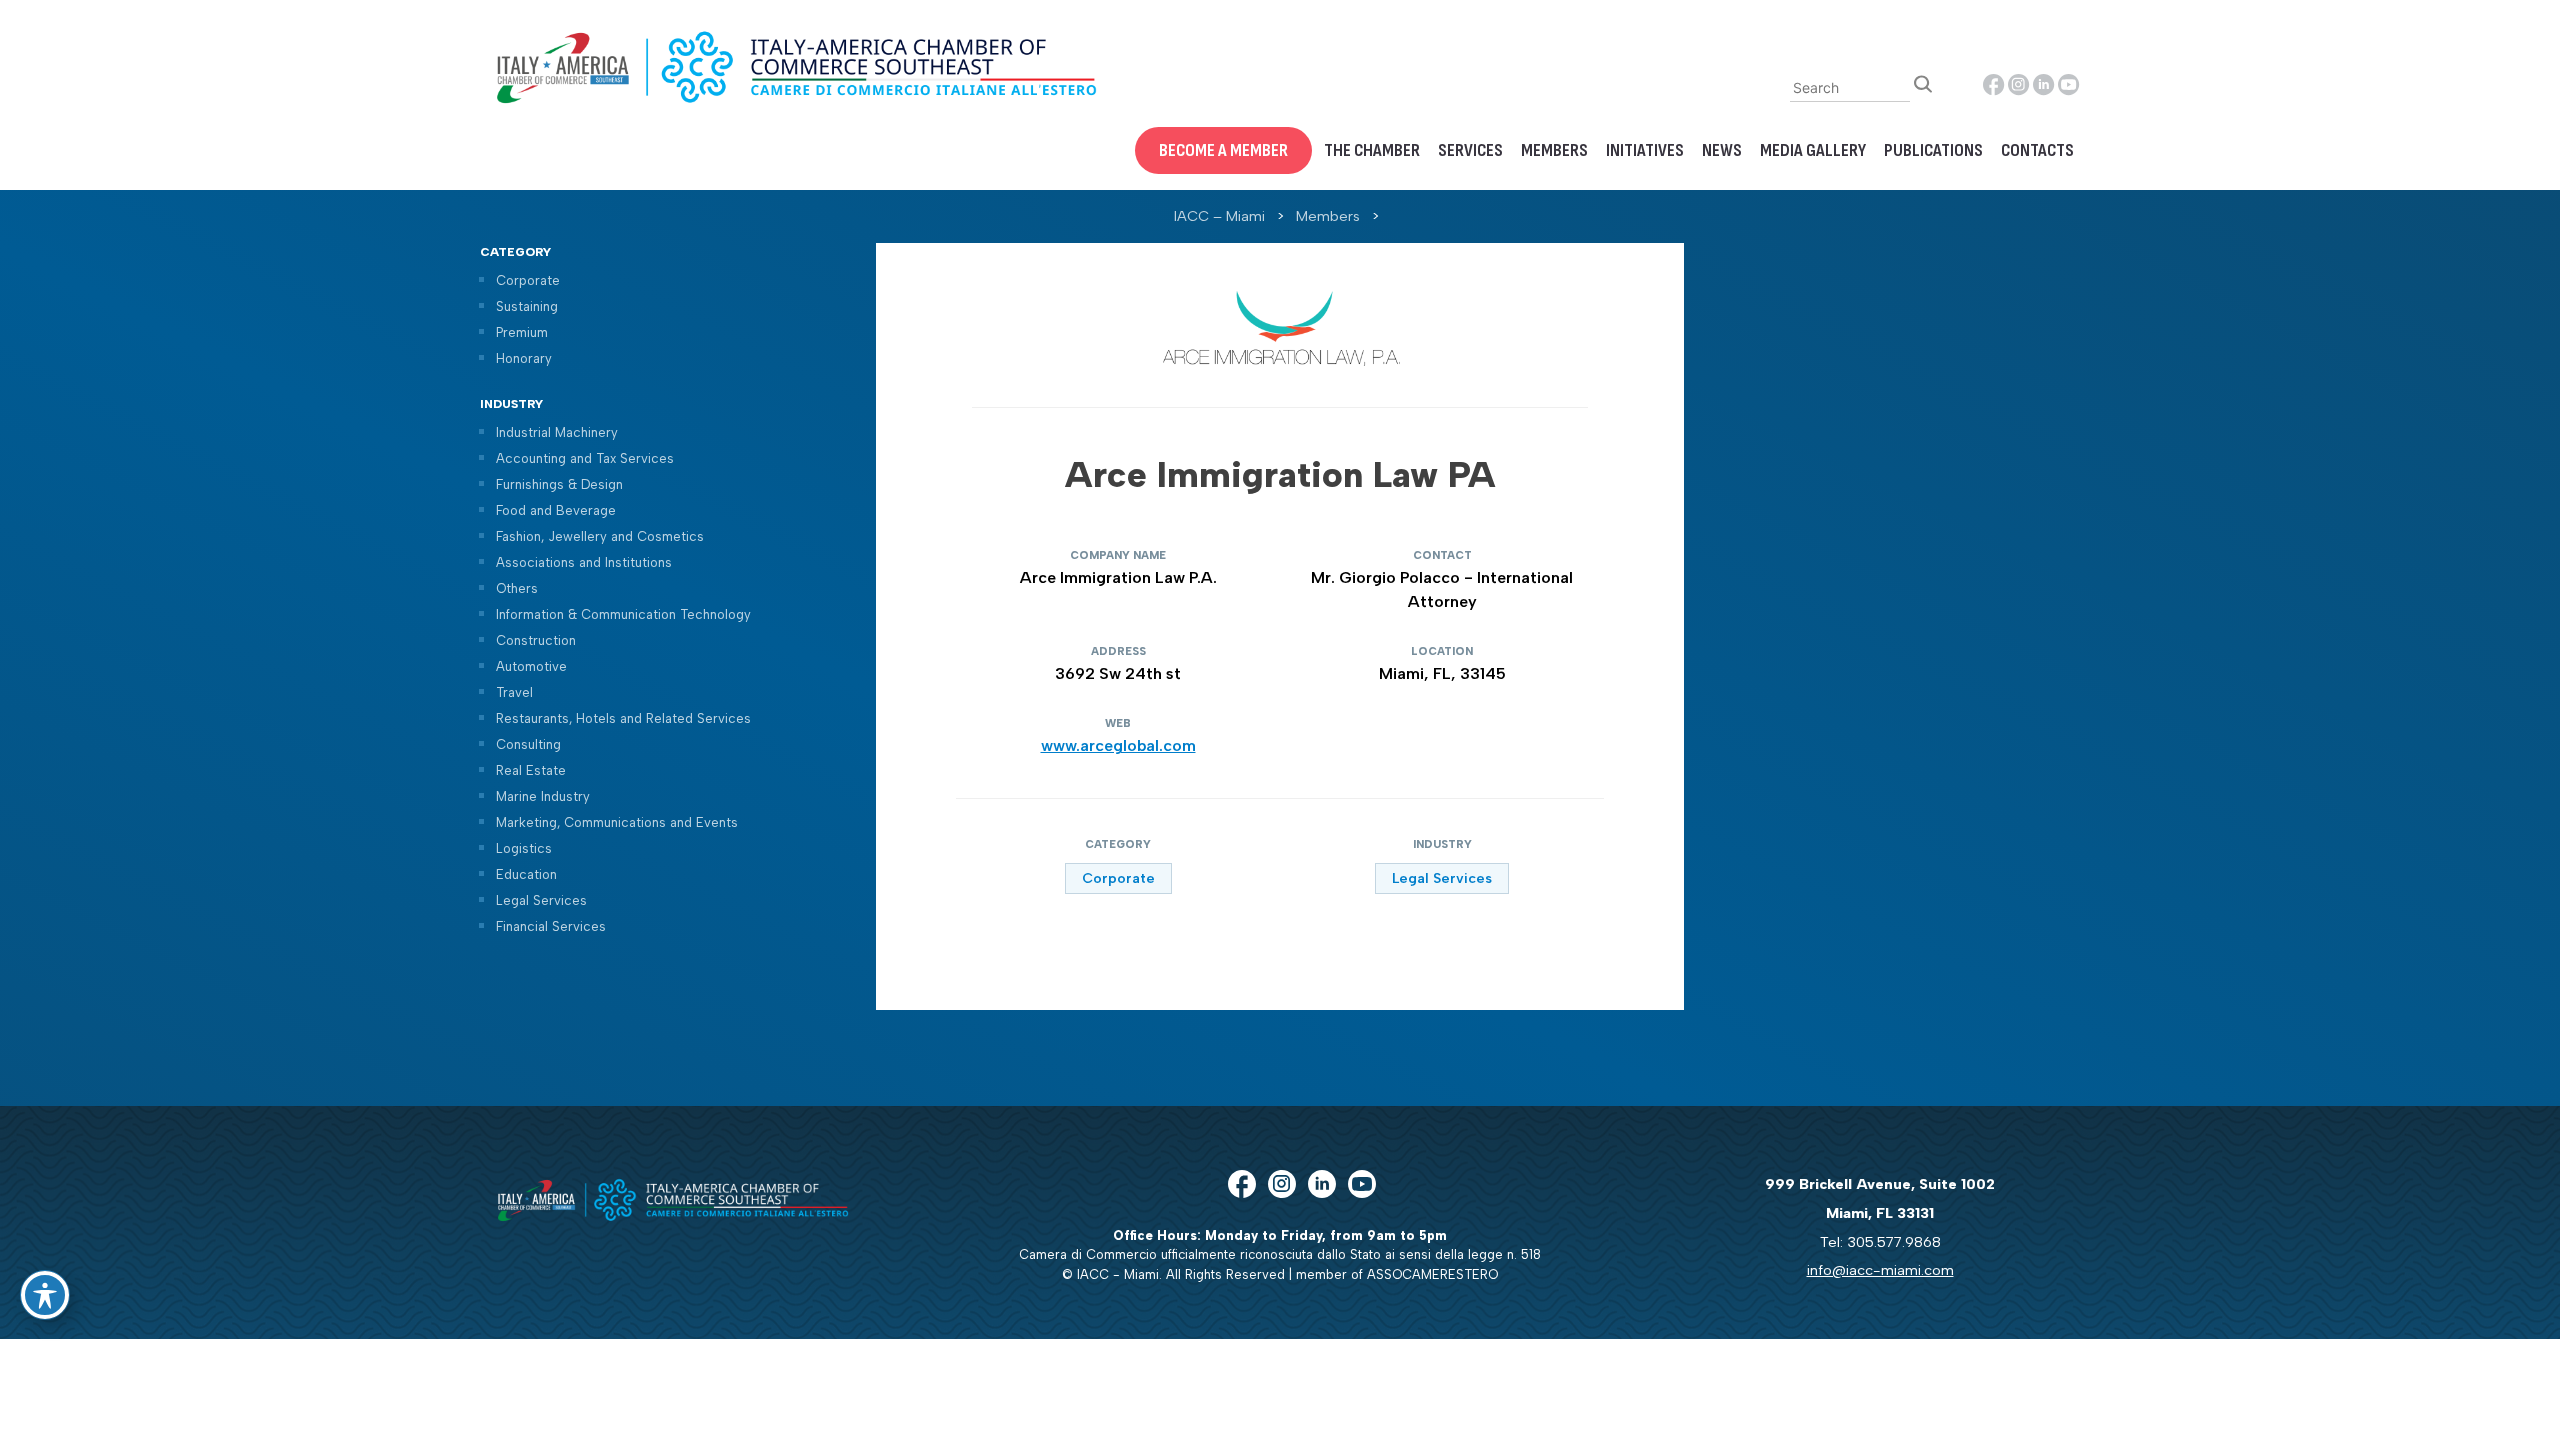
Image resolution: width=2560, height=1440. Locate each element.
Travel (514, 692)
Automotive (531, 666)
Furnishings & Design (559, 484)
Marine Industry (543, 796)
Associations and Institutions (584, 562)
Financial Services (551, 926)
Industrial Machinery (557, 432)
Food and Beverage (556, 510)
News (1722, 150)
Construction (536, 640)
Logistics (524, 848)
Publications (1933, 150)
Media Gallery (1813, 150)
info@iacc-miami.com (1880, 1270)
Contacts (2037, 150)
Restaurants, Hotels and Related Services (623, 718)
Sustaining (527, 306)
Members (1554, 150)
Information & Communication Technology (623, 614)
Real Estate (531, 770)
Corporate (528, 280)
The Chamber (1372, 150)
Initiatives (1645, 150)
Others (517, 588)
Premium (522, 332)
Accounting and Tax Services (585, 458)
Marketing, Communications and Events (617, 822)
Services (1470, 150)
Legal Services (541, 900)
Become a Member (1223, 150)
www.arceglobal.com (1118, 745)
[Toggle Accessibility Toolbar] (45, 1295)
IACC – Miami (1219, 216)
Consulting (528, 744)
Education (526, 874)
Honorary (524, 358)
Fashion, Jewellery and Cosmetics (600, 536)
